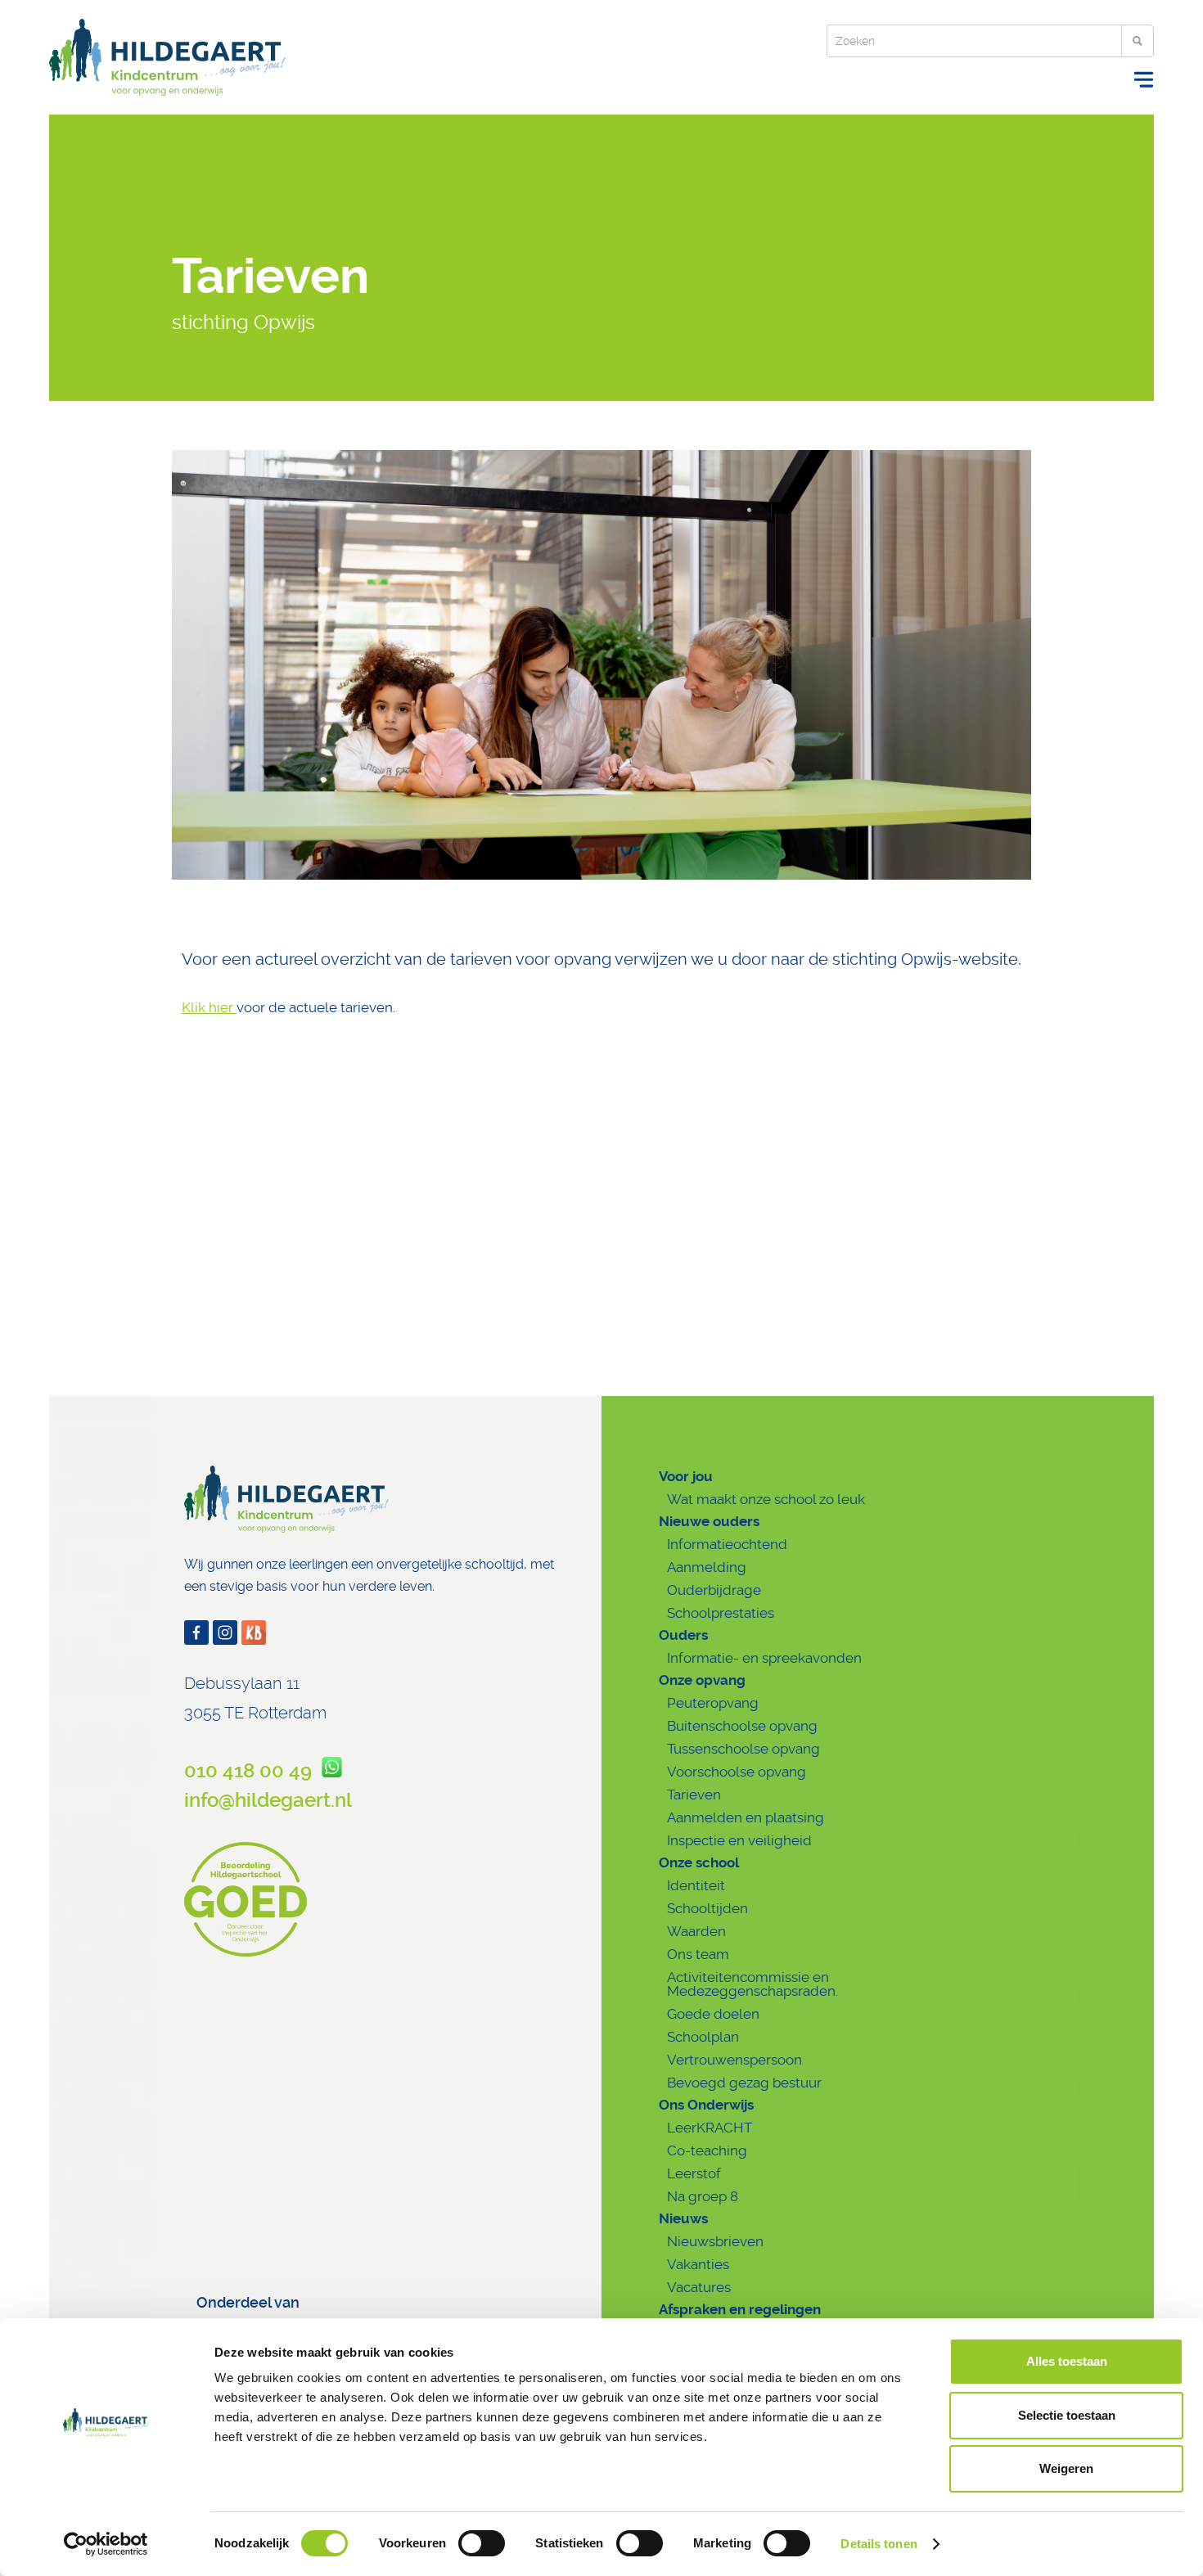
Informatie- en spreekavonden (764, 1658)
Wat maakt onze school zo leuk (766, 1499)
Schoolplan (703, 2037)
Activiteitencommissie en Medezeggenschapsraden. (752, 1984)
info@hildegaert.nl (268, 1800)
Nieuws (683, 2218)
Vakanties (698, 2264)
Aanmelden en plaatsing (746, 1817)
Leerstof (694, 2173)
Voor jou (686, 1476)
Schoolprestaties (721, 1613)
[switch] (482, 2543)
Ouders (683, 1635)
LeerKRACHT (710, 2128)
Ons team (698, 1954)
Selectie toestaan (1067, 2415)
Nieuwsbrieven (715, 2241)
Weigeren (1066, 2468)
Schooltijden (707, 1908)
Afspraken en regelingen (740, 2309)
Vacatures (699, 2287)
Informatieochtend (727, 1544)
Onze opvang (702, 1680)
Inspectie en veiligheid (739, 1840)
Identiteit (696, 1885)
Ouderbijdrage (714, 1590)
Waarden (696, 1931)
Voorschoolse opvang (737, 1772)
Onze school (699, 1862)
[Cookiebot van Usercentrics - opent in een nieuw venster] (106, 2544)
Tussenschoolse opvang (743, 1749)
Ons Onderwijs (706, 2105)
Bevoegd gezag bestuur (744, 2083)
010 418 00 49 (253, 1771)
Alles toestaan (1067, 2361)
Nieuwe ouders (709, 1521)
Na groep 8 (703, 2196)
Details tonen (879, 2544)
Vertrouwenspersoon (734, 2060)
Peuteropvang (713, 1703)
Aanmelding (707, 1567)
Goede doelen (713, 2014)
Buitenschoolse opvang (742, 1726)
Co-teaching (707, 2150)
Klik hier (209, 1007)
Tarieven (694, 1795)
